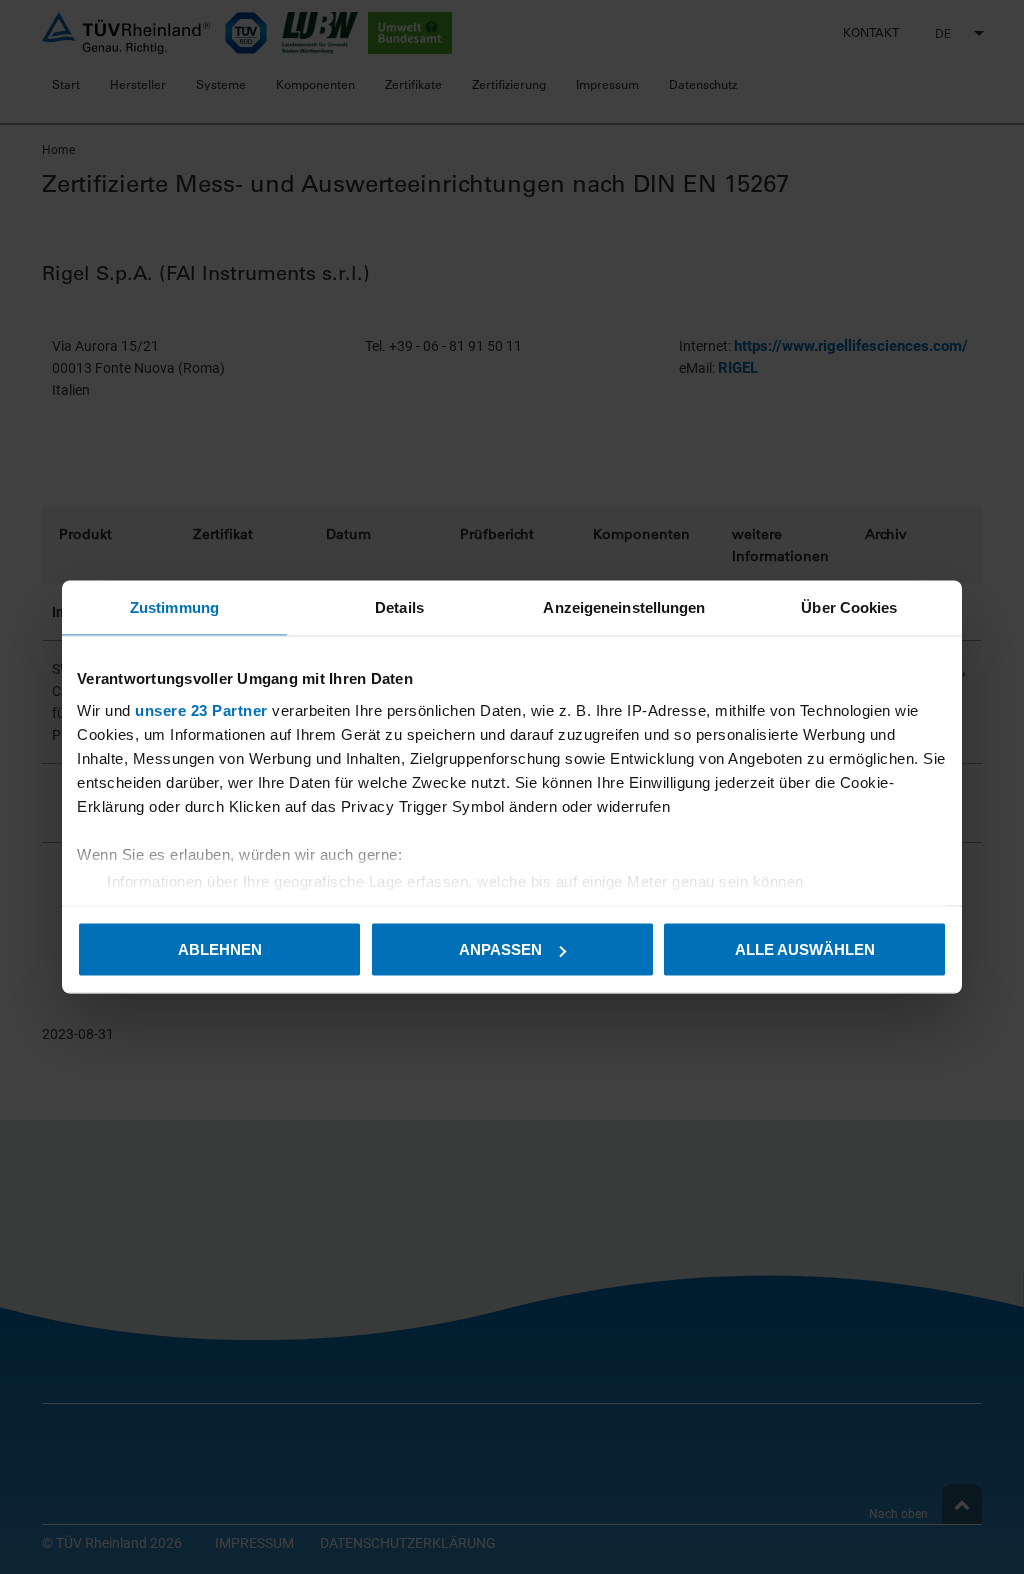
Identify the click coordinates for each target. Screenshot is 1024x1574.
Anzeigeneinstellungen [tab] (624, 607)
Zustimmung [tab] (174, 607)
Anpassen (500, 949)
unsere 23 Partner (201, 709)
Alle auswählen (805, 949)
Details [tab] (399, 607)
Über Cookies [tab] (849, 607)
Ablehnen (220, 949)
